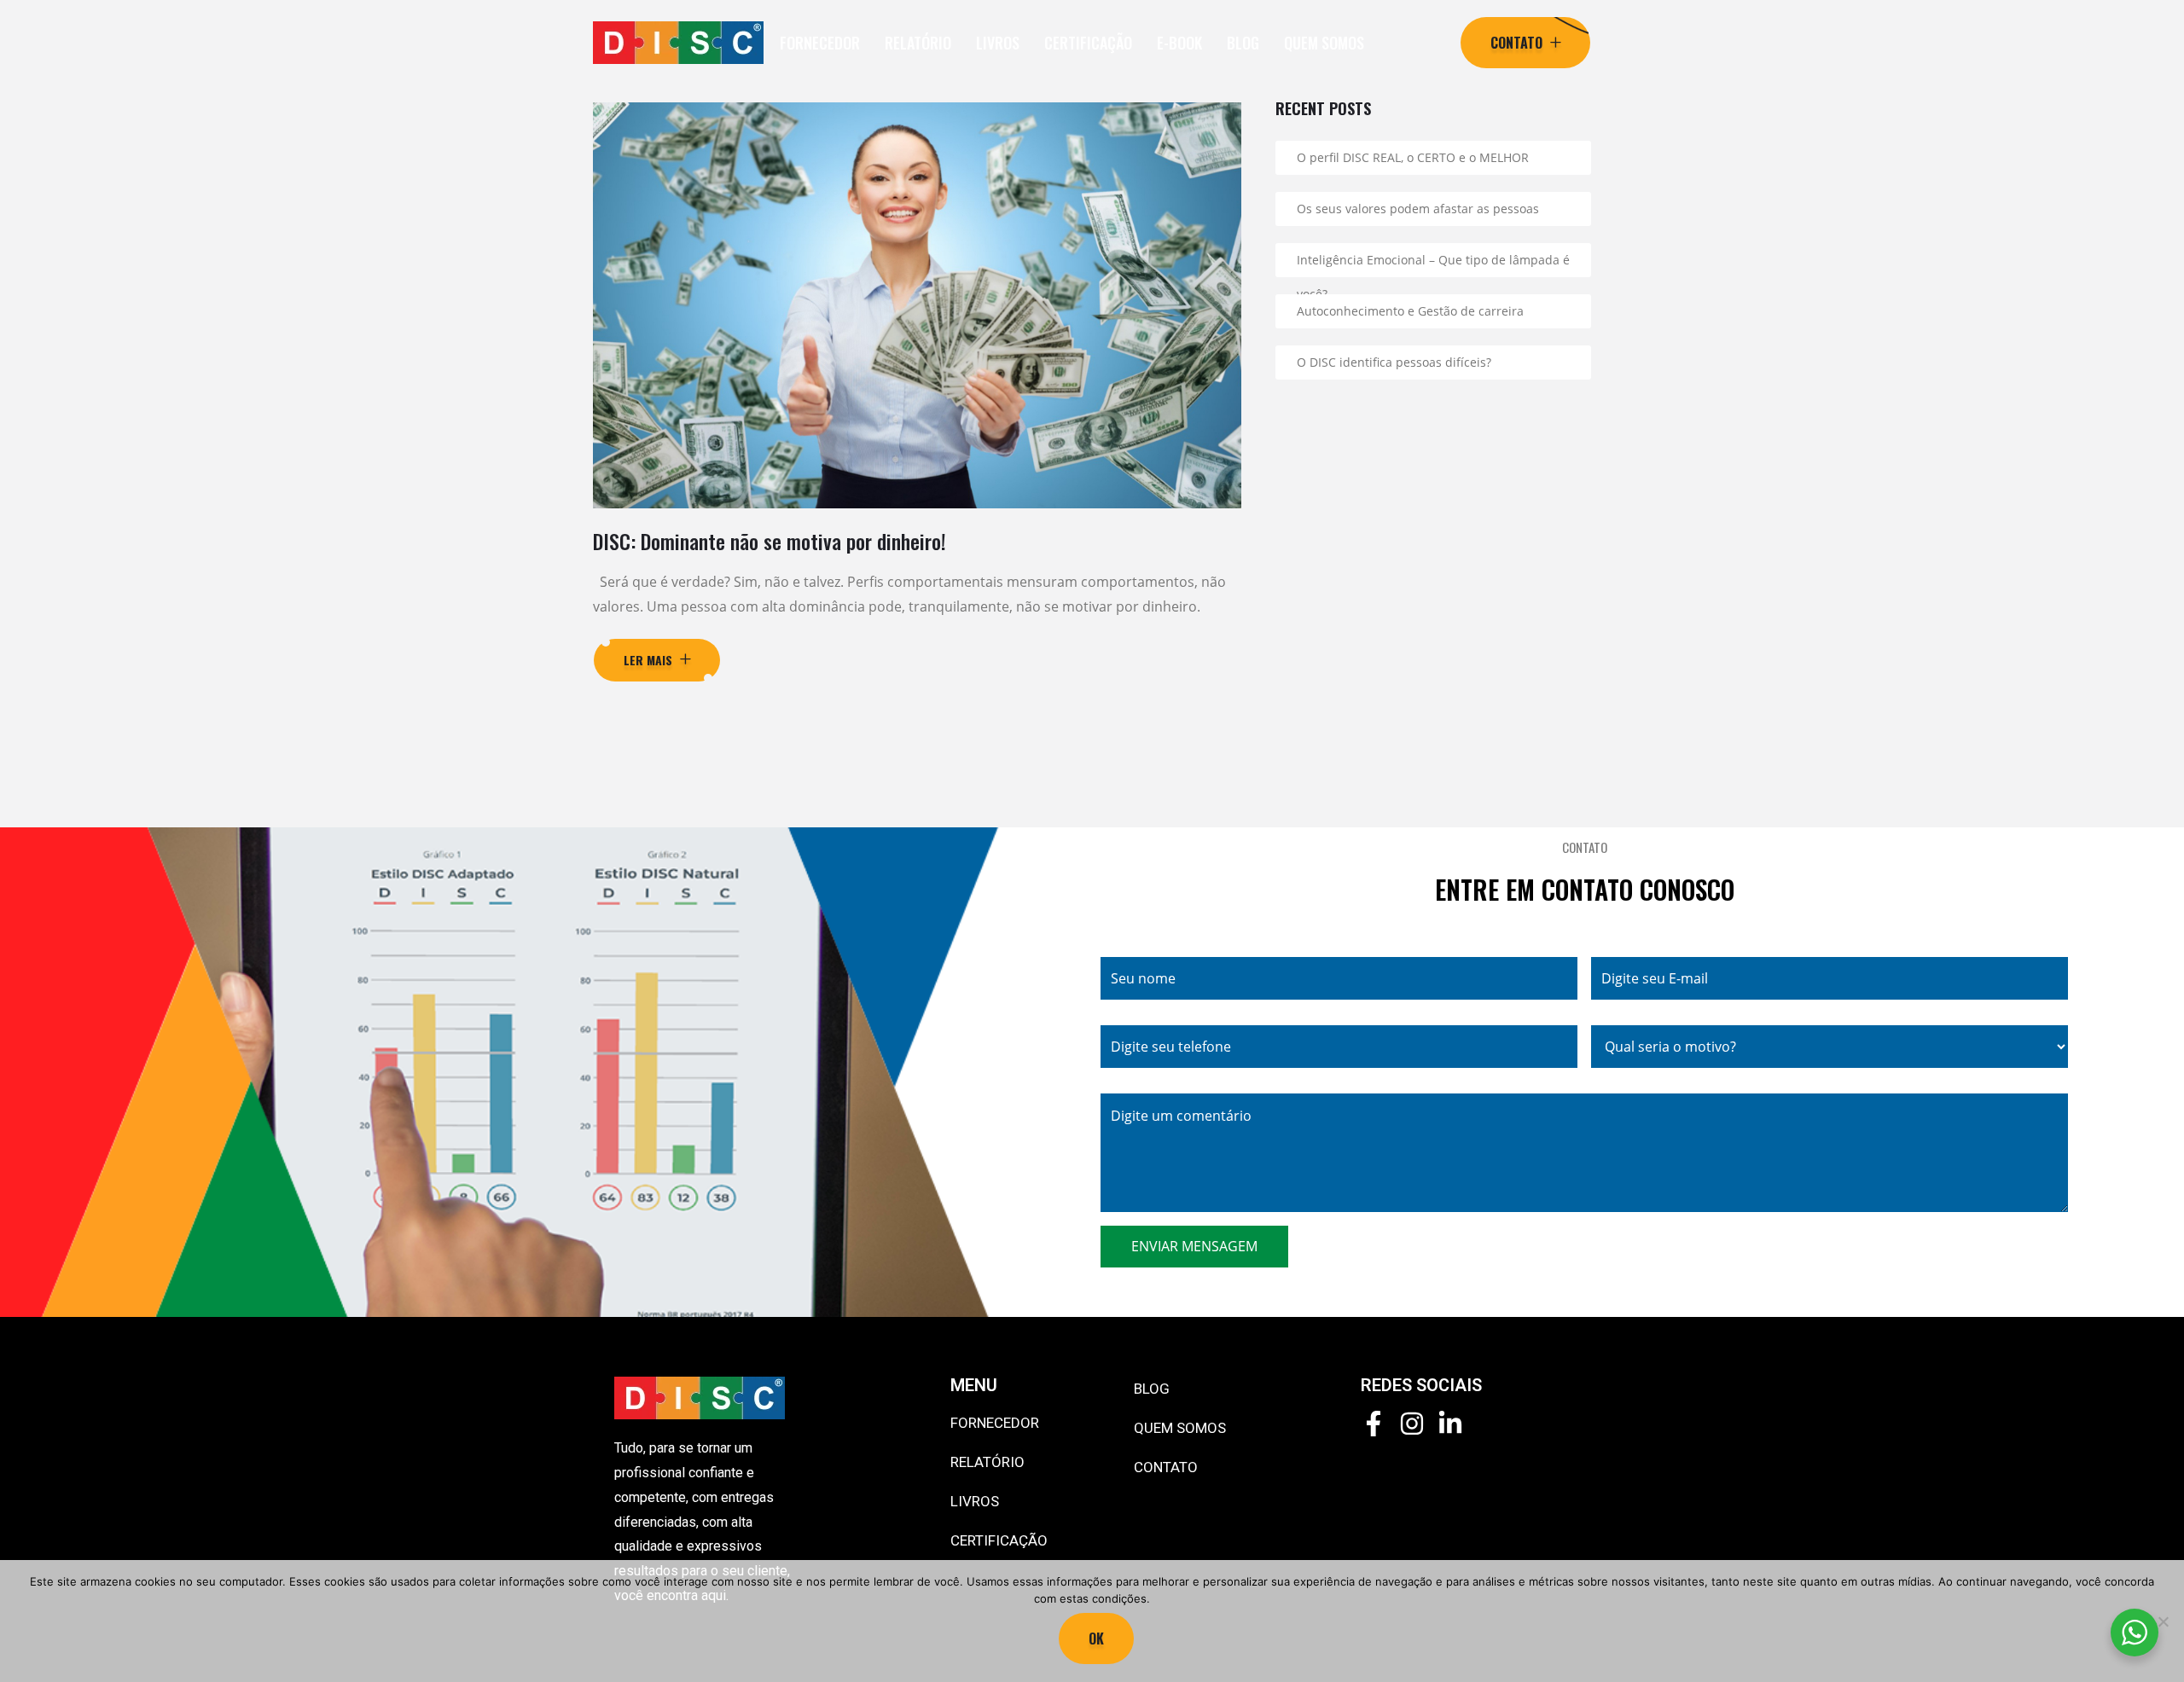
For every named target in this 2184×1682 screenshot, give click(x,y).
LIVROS (998, 43)
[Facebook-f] (1374, 1424)
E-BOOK (1179, 43)
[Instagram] (1412, 1424)
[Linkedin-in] (1450, 1424)
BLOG (1243, 43)
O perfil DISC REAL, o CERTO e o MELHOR (1413, 157)
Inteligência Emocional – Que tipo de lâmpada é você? (1433, 264)
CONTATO (1166, 1467)
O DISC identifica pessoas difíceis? (1394, 362)
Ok (1096, 1638)
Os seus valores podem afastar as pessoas (1418, 209)
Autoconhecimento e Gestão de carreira (1410, 311)
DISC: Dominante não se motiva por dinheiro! (770, 541)
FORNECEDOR (820, 43)
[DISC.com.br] (678, 43)
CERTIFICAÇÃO (1088, 43)
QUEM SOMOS (1324, 43)
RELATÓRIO (918, 43)
